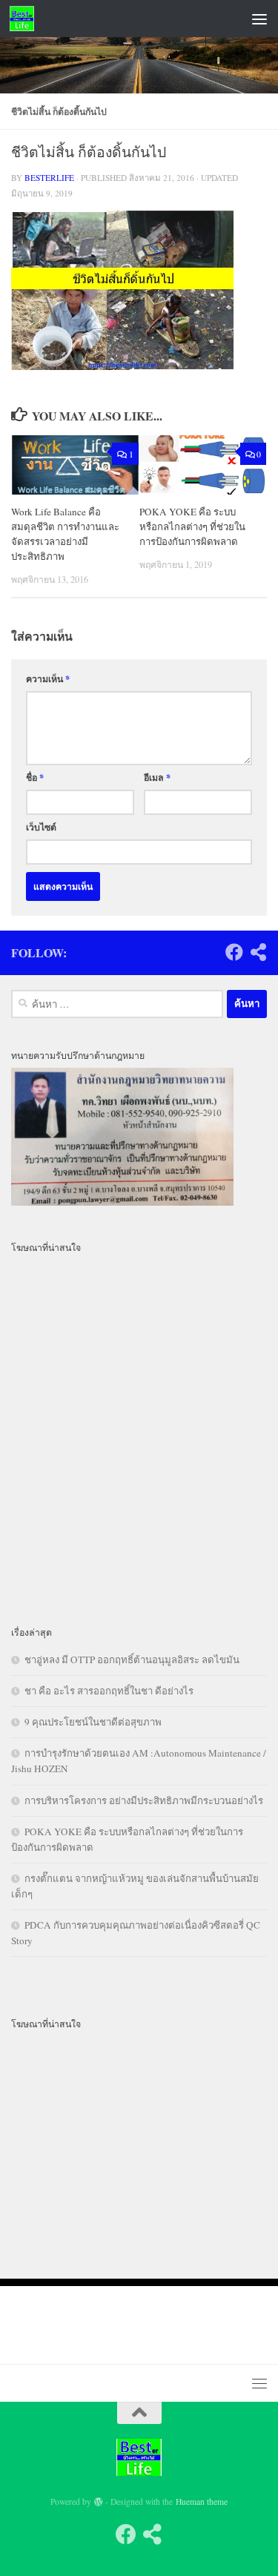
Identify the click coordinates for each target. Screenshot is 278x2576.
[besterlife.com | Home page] (26, 19)
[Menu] (259, 19)
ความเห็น (48, 678)
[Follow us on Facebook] (234, 952)
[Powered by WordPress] (99, 2502)
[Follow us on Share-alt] (258, 952)
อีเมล (157, 777)
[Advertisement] (139, 227)
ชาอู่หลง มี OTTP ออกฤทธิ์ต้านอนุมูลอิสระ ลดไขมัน (132, 1659)
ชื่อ (35, 777)
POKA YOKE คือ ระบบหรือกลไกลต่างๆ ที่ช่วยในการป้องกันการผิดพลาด (192, 526)
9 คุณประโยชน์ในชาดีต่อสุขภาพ (93, 1722)
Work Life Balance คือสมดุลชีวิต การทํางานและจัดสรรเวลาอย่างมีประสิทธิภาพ (65, 534)
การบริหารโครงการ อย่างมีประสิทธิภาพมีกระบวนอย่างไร (144, 1800)
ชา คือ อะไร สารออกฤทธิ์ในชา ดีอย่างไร (109, 1691)
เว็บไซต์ (41, 827)
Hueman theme (202, 2501)
